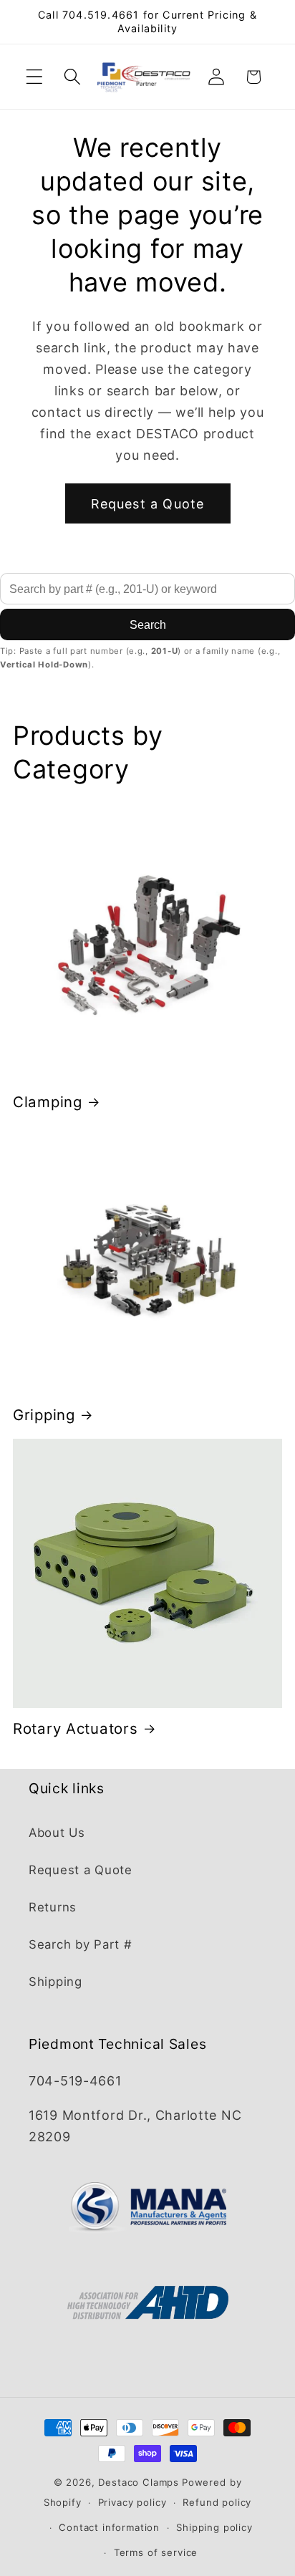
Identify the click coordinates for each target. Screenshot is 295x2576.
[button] (35, 77)
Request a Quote (148, 504)
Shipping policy (214, 2527)
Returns (53, 1907)
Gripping (44, 1415)
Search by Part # (81, 1944)
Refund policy (217, 2502)
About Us (57, 1833)
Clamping (48, 1102)
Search (148, 625)
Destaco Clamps (139, 2482)
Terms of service (156, 2552)
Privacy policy (132, 2502)
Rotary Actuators (76, 1728)
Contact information (109, 2527)
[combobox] (147, 589)
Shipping (55, 1982)
